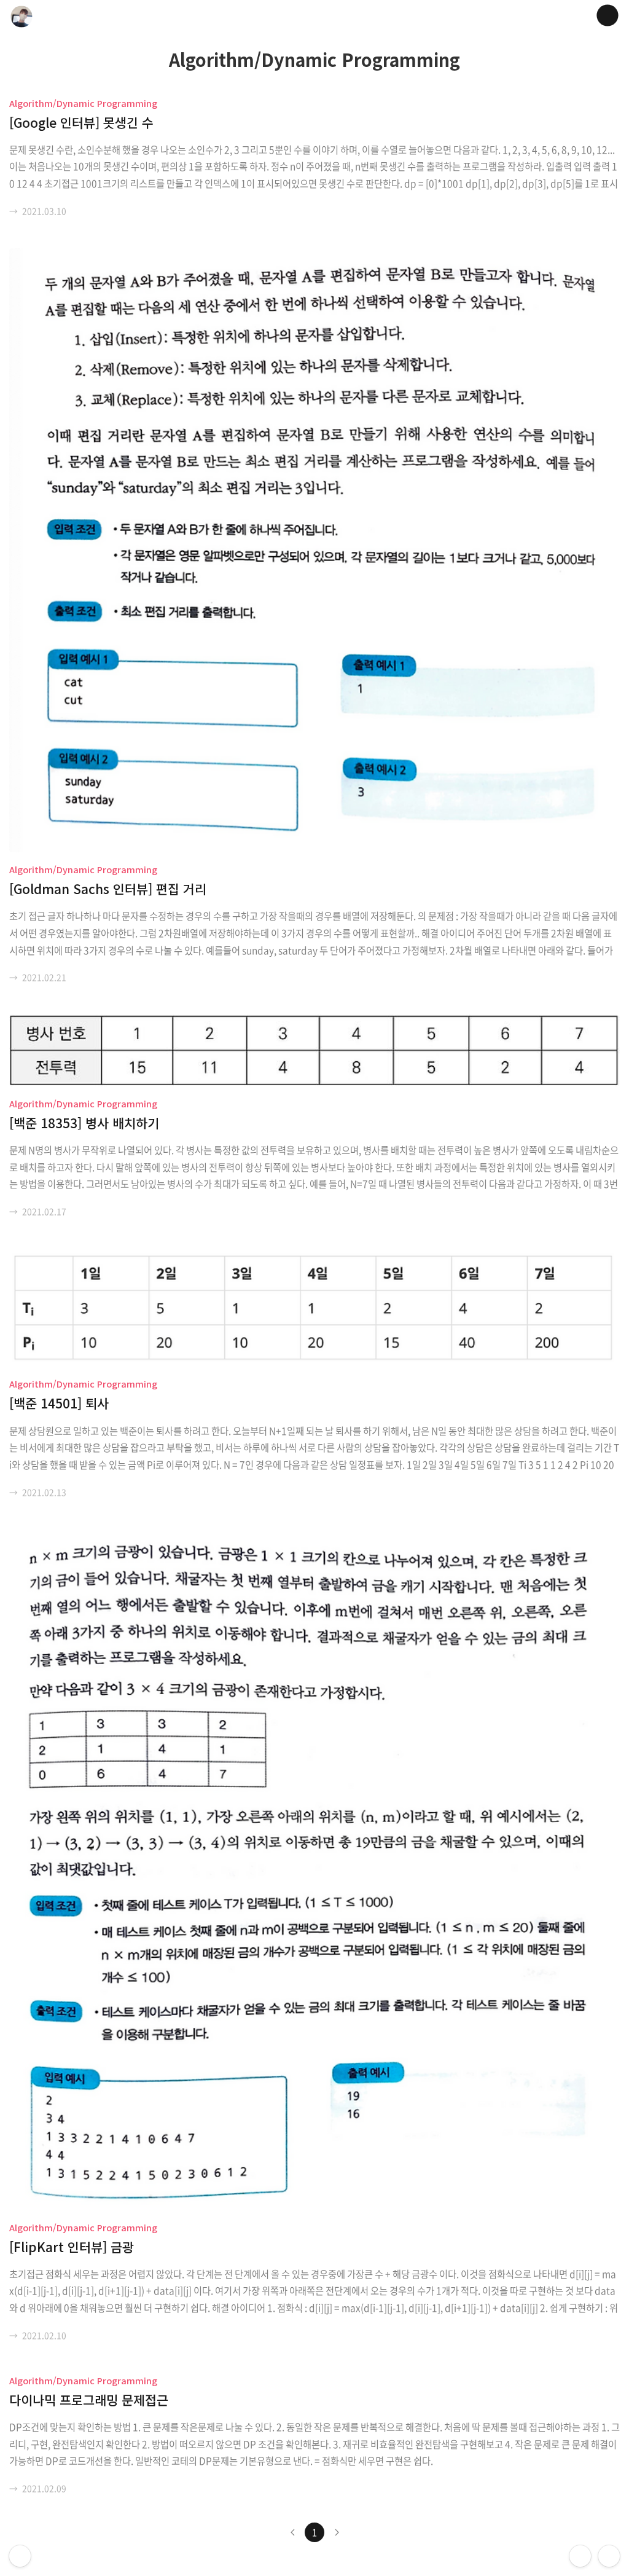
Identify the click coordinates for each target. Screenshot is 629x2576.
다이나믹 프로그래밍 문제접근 (89, 2400)
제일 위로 (609, 2556)
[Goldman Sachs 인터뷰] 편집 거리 (108, 889)
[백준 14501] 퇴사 (59, 1403)
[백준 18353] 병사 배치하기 (84, 1123)
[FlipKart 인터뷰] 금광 (72, 2247)
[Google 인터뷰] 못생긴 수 (81, 122)
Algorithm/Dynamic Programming (83, 103)
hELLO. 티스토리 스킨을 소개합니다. (20, 2556)
